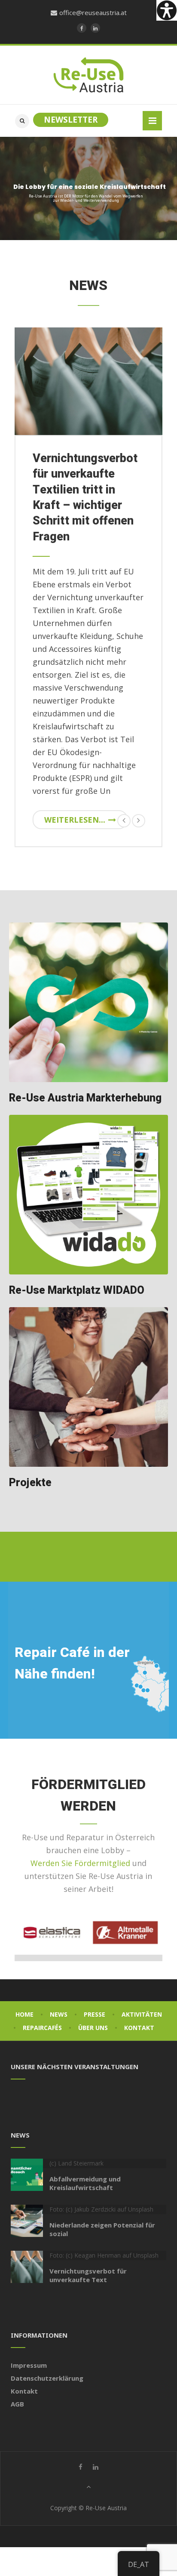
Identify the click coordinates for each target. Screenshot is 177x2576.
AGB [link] (17, 2404)
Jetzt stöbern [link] (132, 213)
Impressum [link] (29, 2365)
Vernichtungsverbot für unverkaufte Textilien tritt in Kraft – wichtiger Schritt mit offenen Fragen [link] (85, 498)
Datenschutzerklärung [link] (47, 2378)
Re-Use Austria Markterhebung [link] (85, 1098)
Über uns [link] (93, 2028)
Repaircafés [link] (42, 2028)
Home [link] (24, 2014)
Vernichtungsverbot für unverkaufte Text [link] (88, 2275)
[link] (167, 10)
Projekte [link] (30, 1483)
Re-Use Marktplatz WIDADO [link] (77, 1291)
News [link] (59, 2014)
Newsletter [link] (71, 120)
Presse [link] (95, 2014)
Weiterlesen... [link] (75, 820)
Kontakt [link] (139, 2028)
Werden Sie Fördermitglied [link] (80, 1863)
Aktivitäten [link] (142, 2014)
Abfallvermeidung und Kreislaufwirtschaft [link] (85, 2183)
